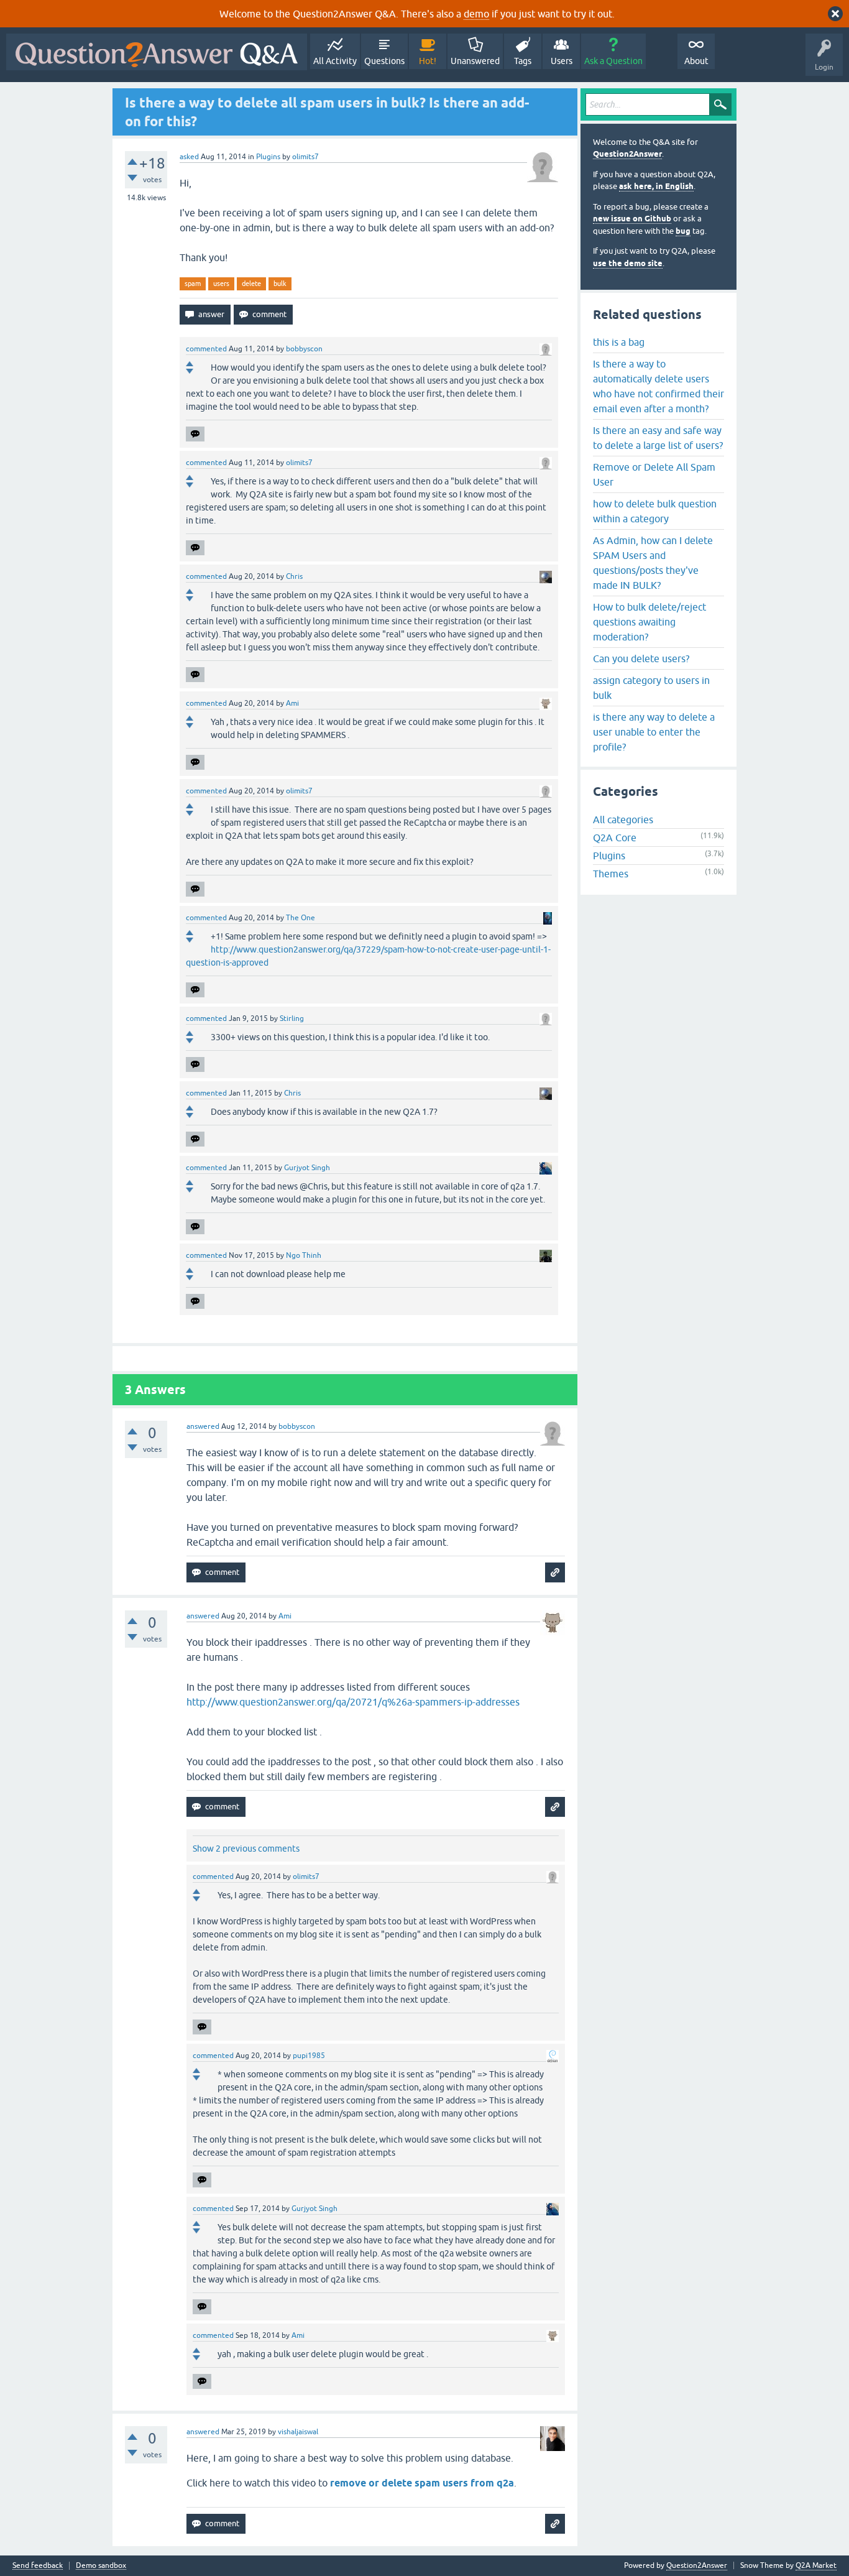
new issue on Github (632, 219)
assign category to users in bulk (651, 688)
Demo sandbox (101, 2566)
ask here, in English (656, 186)
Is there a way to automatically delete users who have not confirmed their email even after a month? (659, 386)
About (696, 61)
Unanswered (475, 61)
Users (562, 61)
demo (476, 14)
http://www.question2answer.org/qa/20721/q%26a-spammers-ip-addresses (353, 1702)
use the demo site (628, 263)
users (221, 284)
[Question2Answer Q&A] (157, 52)
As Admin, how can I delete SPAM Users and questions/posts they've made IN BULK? (653, 563)
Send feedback (38, 2566)
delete (251, 284)
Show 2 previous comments (246, 1849)
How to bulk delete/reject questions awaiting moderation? (649, 622)
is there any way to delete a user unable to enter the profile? (654, 732)
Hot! (428, 61)
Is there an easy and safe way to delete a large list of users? (658, 438)
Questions (384, 61)
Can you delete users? (641, 658)
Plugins (268, 157)
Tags (523, 61)
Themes (611, 874)
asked (189, 157)
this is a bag (619, 342)
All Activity (335, 61)
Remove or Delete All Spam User (654, 474)
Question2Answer (627, 154)
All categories (623, 819)
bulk (280, 284)
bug (683, 231)
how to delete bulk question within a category (655, 511)
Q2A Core (615, 838)
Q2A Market (816, 2565)
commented (206, 349)
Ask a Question (613, 61)
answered (203, 1426)
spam (193, 284)
